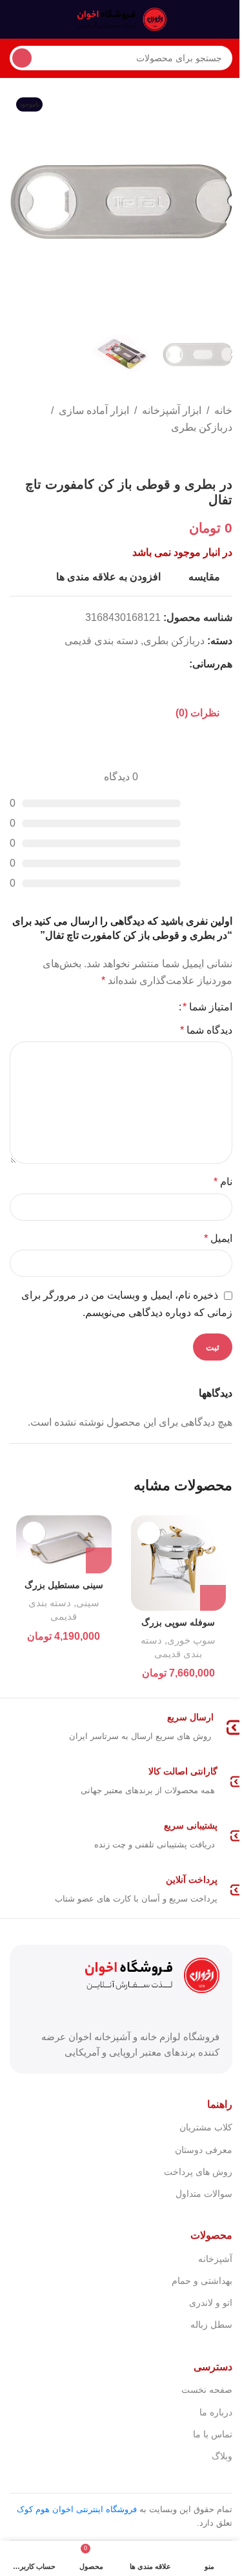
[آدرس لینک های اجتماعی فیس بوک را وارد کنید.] (181, 664)
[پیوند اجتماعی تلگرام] (119, 664)
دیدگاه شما (206, 1030)
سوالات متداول (204, 2194)
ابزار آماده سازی (94, 410)
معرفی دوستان (204, 2150)
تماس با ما (213, 2434)
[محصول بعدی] (194, 456)
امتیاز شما (207, 1007)
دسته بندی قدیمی (101, 641)
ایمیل (218, 1238)
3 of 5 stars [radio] (143, 1007)
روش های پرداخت (198, 2172)
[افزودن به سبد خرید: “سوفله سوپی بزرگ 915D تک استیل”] (213, 1598)
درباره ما (216, 2412)
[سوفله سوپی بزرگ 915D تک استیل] (179, 1563)
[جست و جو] (22, 58)
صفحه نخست (207, 2390)
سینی (88, 1603)
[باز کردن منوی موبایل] (227, 19)
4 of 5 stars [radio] (133, 1007)
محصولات (211, 2235)
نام (223, 1182)
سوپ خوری (191, 1640)
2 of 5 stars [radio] (154, 1007)
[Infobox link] (121, 1727)
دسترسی (213, 2367)
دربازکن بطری (202, 427)
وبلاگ (222, 2456)
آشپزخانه (215, 2259)
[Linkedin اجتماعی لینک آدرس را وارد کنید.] (135, 664)
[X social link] (166, 664)
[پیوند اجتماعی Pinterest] (150, 664)
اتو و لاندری (211, 2303)
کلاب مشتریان (206, 2127)
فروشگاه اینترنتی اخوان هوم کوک (77, 2509)
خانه (223, 410)
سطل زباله (211, 2325)
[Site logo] (121, 18)
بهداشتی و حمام (202, 2281)
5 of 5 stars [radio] (123, 1007)
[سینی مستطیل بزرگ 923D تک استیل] (64, 1544)
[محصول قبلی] (225, 456)
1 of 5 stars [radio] (164, 1007)
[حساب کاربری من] (15, 19)
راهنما (220, 2104)
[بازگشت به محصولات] (209, 456)
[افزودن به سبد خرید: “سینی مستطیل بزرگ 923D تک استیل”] (99, 1560)
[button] (219, 202)
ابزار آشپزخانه (172, 410)
